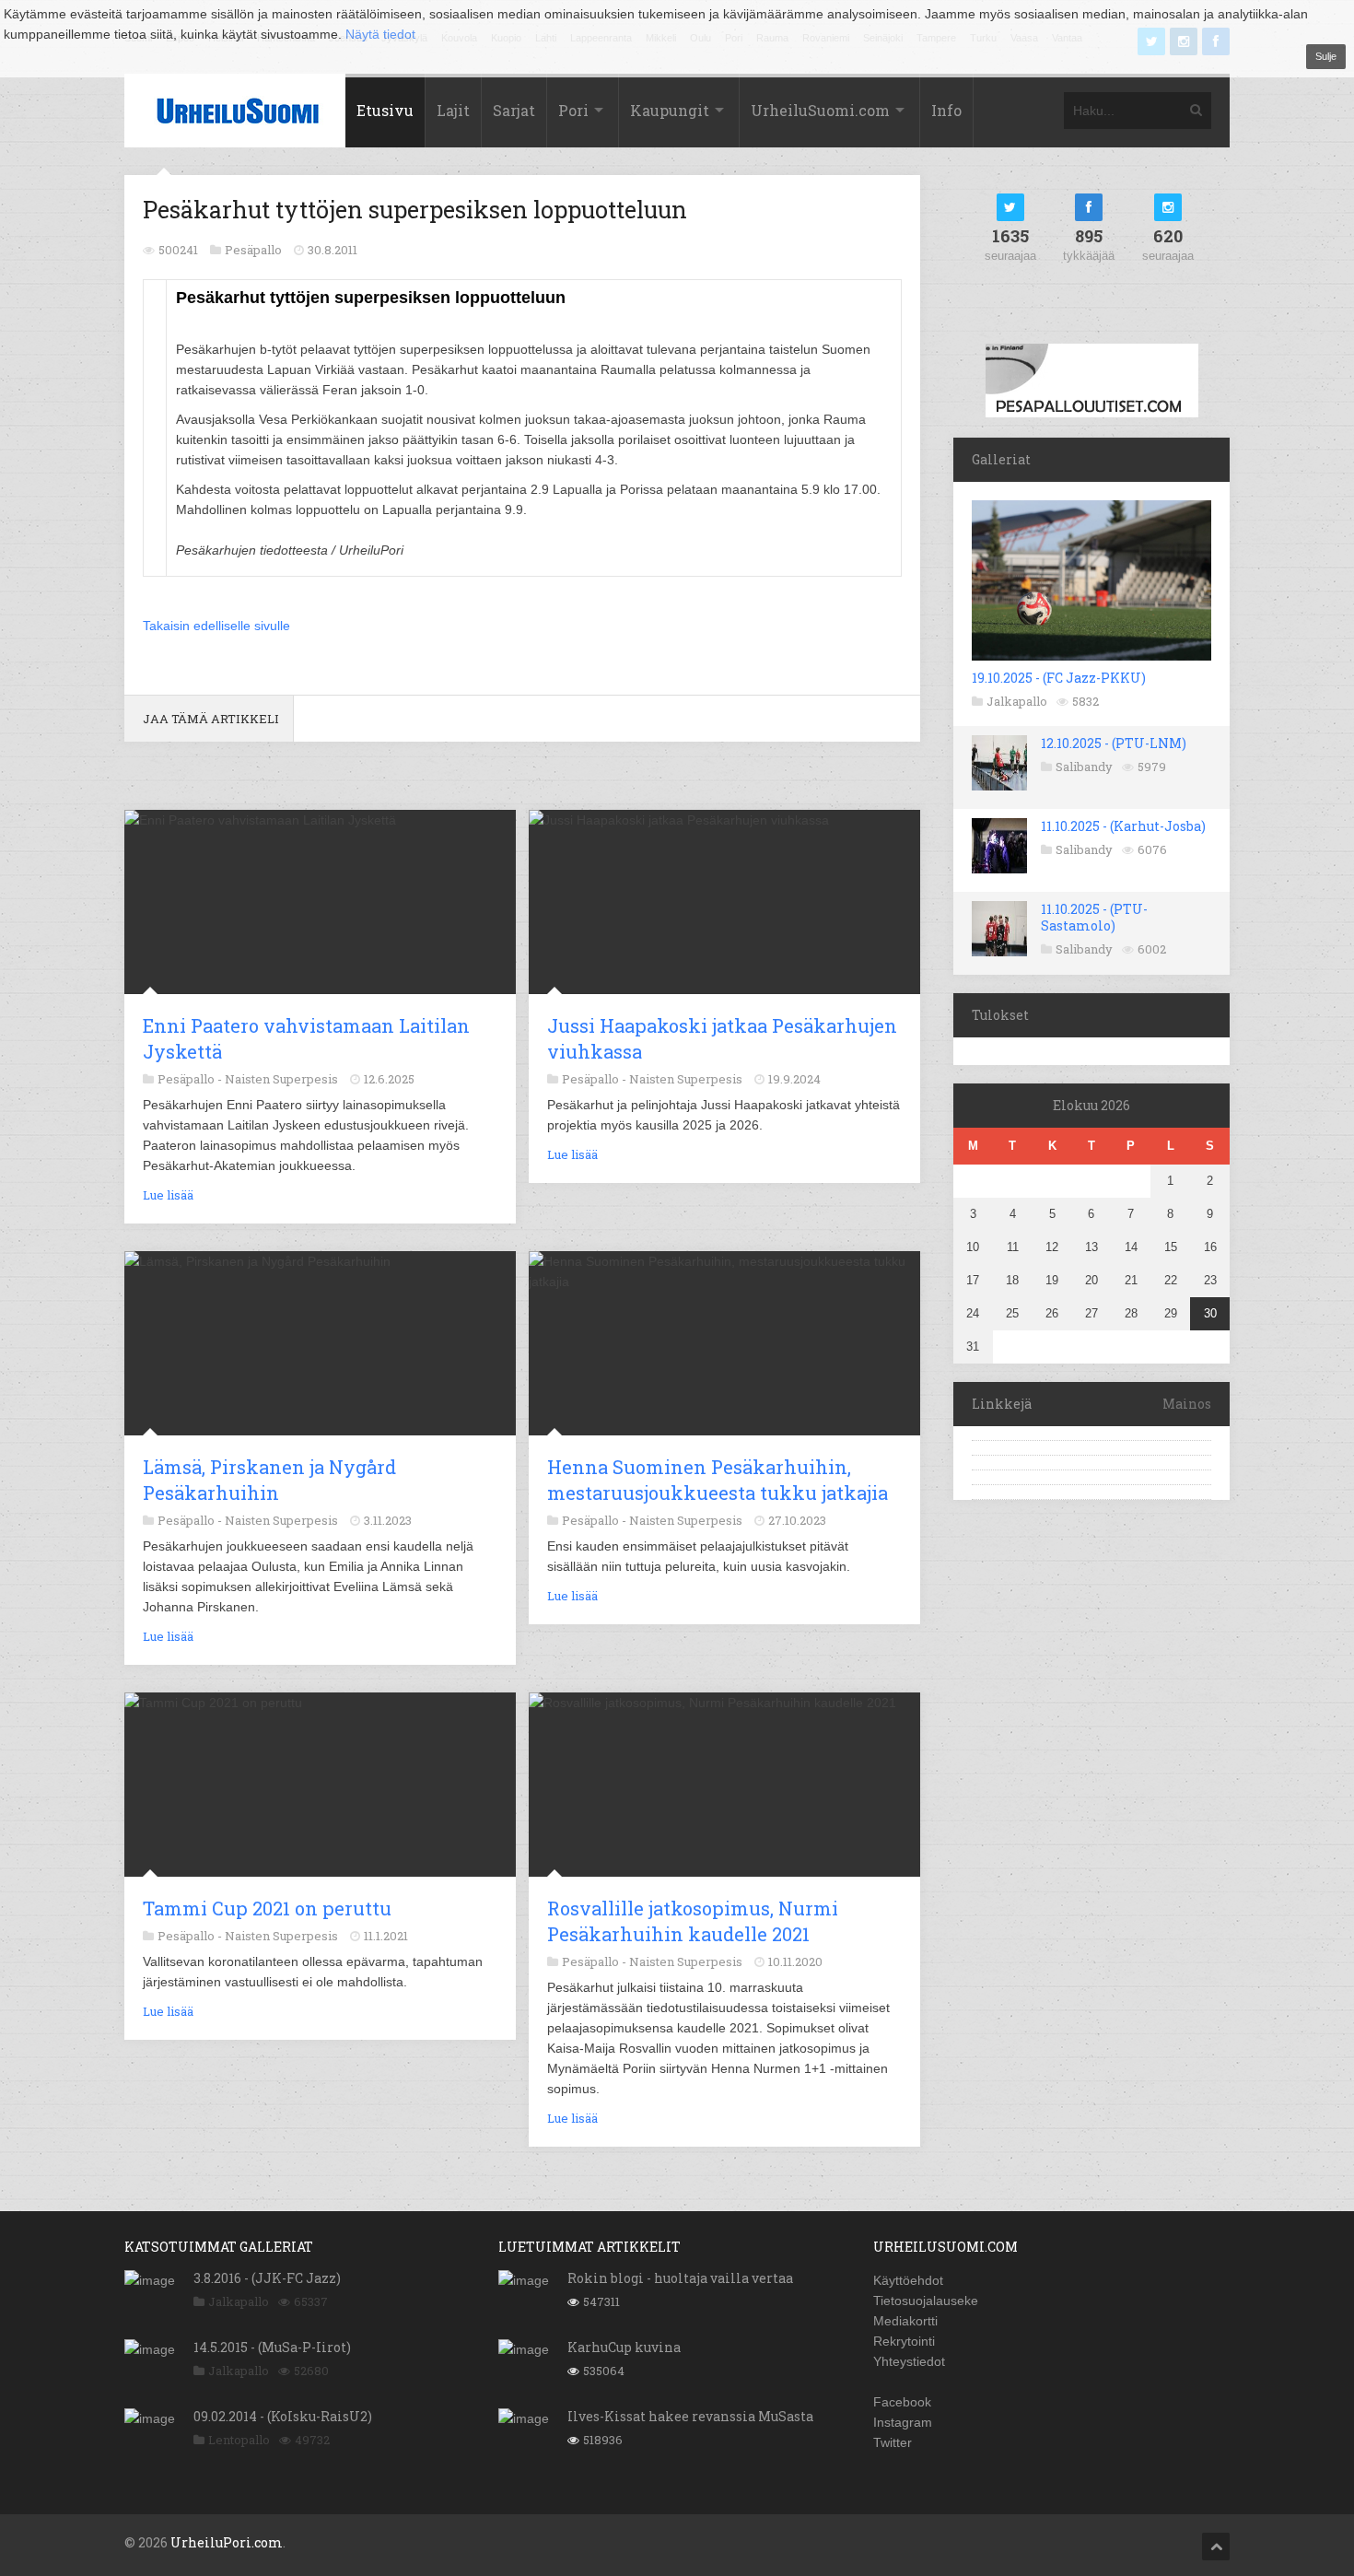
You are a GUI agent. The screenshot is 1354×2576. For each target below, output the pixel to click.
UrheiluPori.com (227, 2542)
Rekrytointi (904, 2341)
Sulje (1326, 56)
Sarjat (514, 110)
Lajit (453, 110)
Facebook (902, 2402)
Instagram (903, 2422)
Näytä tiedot (380, 34)
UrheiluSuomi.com (820, 110)
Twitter (893, 2442)
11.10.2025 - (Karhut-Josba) (1123, 826)
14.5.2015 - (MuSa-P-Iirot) (272, 2347)
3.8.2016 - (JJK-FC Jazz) (267, 2278)
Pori (573, 110)
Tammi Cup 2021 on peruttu (267, 1908)
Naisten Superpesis (281, 1079)
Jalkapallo (1017, 701)
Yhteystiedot (909, 2361)
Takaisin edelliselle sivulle (216, 626)
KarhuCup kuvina (624, 2347)
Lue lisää (168, 1195)
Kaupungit (670, 110)
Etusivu (385, 110)
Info (946, 110)
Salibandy (1084, 767)
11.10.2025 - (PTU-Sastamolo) (1094, 917)
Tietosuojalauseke (926, 2301)
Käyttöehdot (908, 2280)
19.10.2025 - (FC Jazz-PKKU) (1059, 678)
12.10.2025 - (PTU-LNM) (1114, 743)
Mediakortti (905, 2321)
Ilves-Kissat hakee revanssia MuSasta (690, 2416)
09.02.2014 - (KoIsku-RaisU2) (283, 2416)
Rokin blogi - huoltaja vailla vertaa (680, 2278)
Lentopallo (239, 2440)
